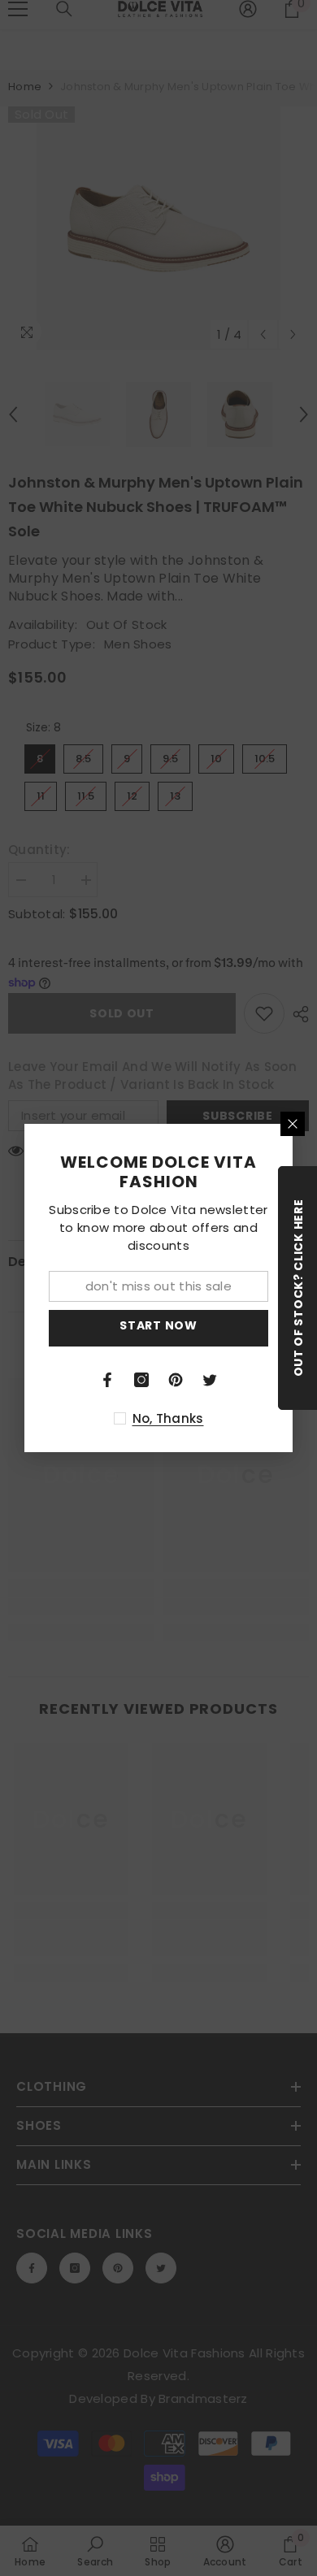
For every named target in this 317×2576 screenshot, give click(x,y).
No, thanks (168, 1418)
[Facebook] (107, 1380)
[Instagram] (141, 1380)
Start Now (158, 1325)
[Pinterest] (176, 1380)
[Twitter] (210, 1380)
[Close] (293, 1124)
